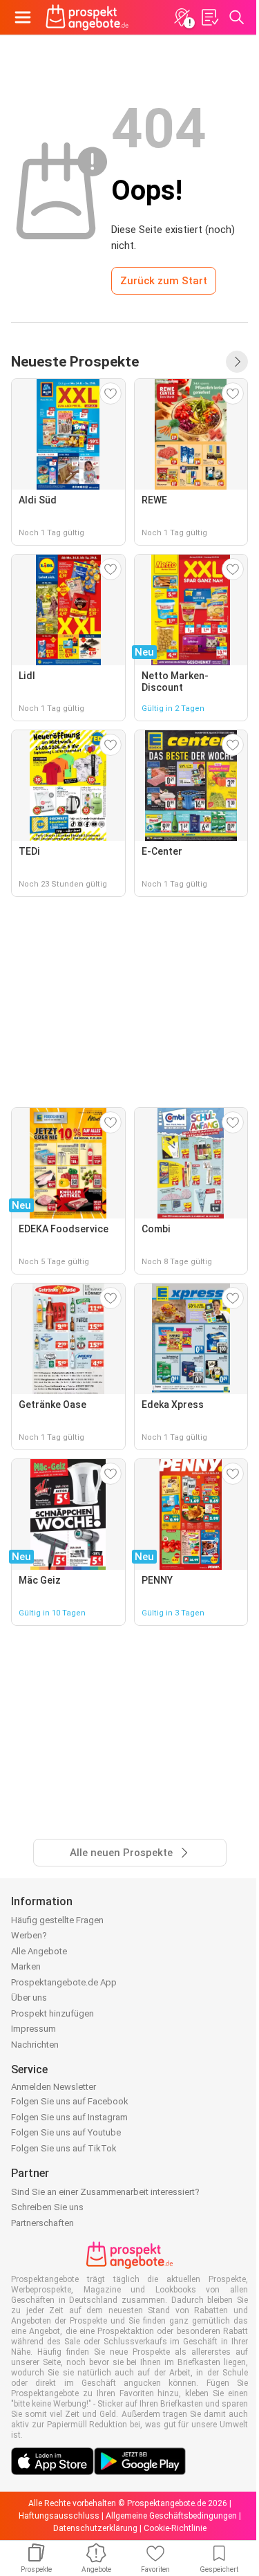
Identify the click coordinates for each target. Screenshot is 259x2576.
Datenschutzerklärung (95, 2528)
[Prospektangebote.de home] (87, 17)
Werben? (29, 1935)
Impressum (33, 2029)
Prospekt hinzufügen (52, 2013)
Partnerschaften (42, 2223)
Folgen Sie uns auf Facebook (70, 2101)
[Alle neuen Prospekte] (237, 362)
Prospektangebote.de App (64, 1982)
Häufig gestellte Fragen (57, 1920)
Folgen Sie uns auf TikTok (64, 2148)
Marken (26, 1966)
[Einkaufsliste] (209, 17)
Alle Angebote (39, 1951)
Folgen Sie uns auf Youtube (66, 2132)
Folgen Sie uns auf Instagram (69, 2117)
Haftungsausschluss (59, 2516)
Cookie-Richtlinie (175, 2528)
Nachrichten (35, 2045)
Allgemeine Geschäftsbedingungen (171, 2516)
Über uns (29, 1998)
